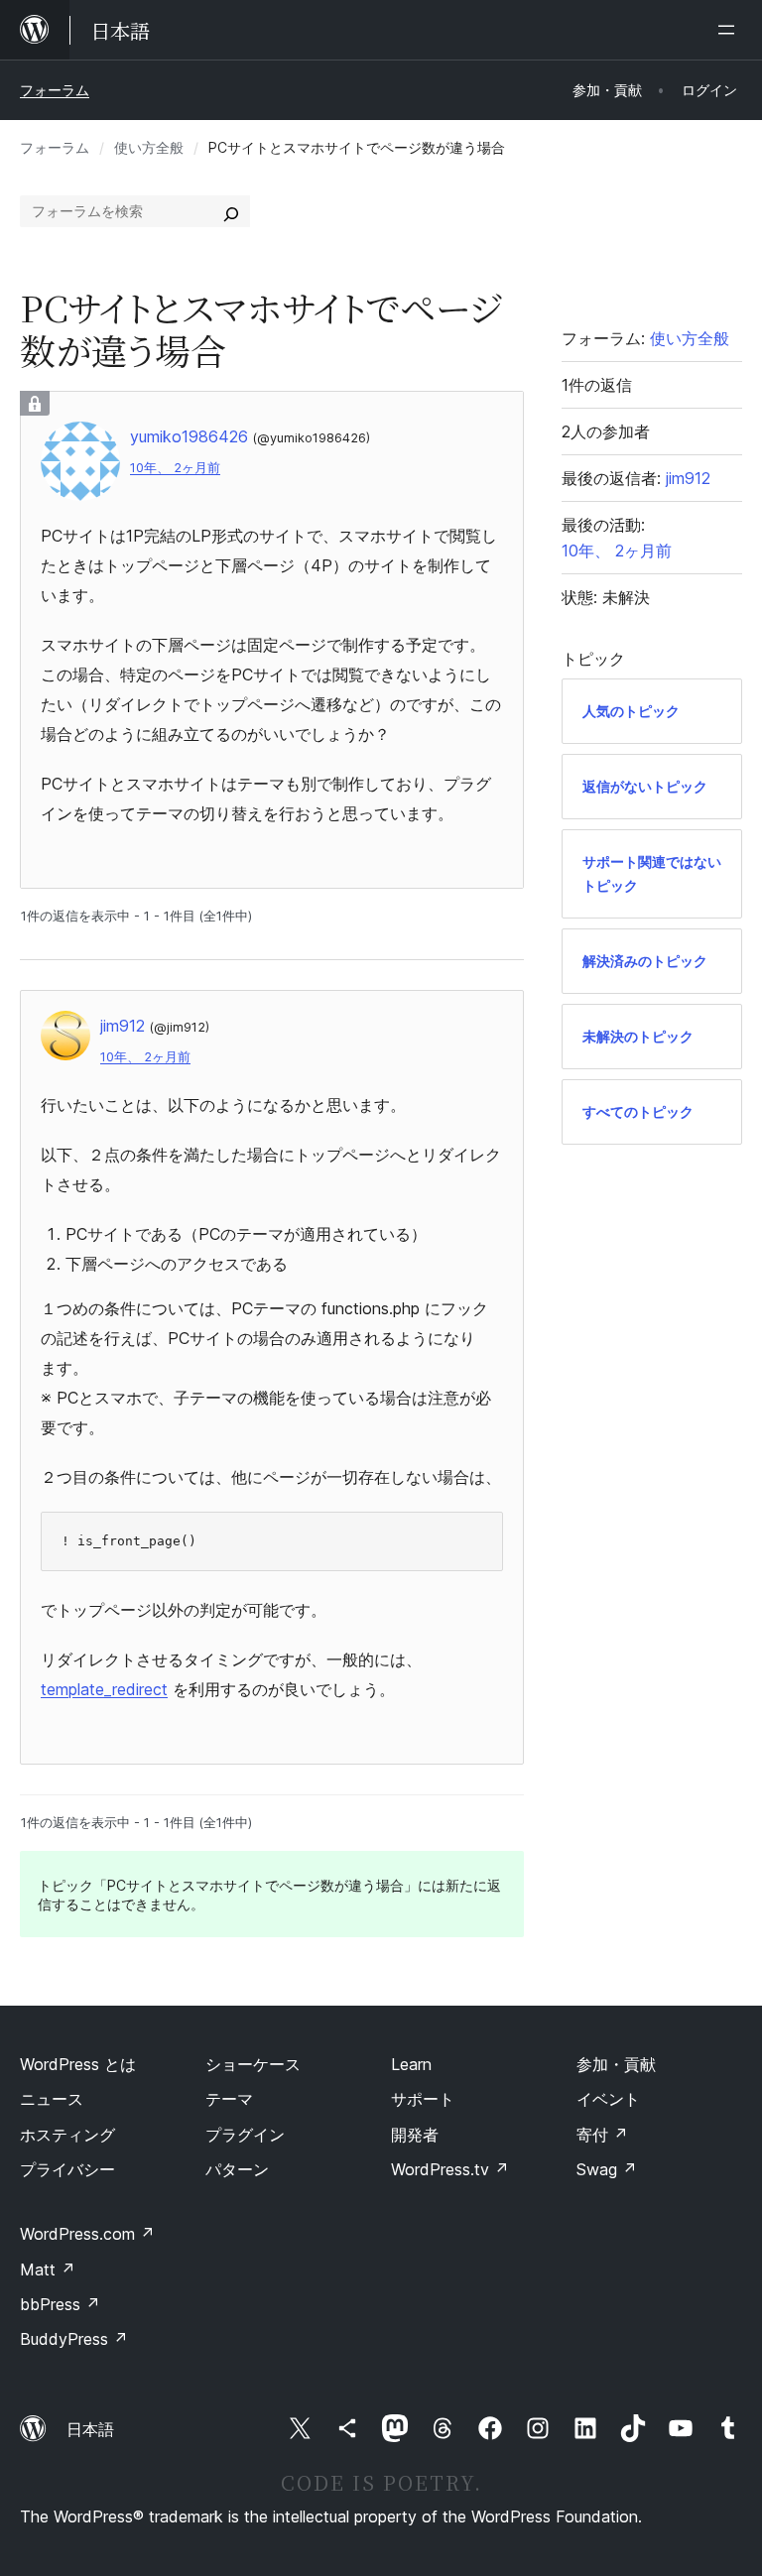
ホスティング (67, 2135)
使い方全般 (149, 147)
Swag (607, 2169)
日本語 (90, 2429)
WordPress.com (87, 2234)
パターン (237, 2169)
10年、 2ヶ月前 (175, 468)
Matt (48, 2269)
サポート (423, 2099)
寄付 (602, 2135)
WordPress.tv (450, 2169)
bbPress (60, 2304)
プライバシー (67, 2169)
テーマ (229, 2099)
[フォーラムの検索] (231, 211)
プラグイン (245, 2135)
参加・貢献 (616, 2064)
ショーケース (253, 2064)
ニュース (52, 2099)
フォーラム (55, 90)
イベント (608, 2099)
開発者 (415, 2135)
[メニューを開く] (730, 30)
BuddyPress (74, 2339)
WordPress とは (78, 2064)
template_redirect (104, 1689)
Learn (411, 2064)
